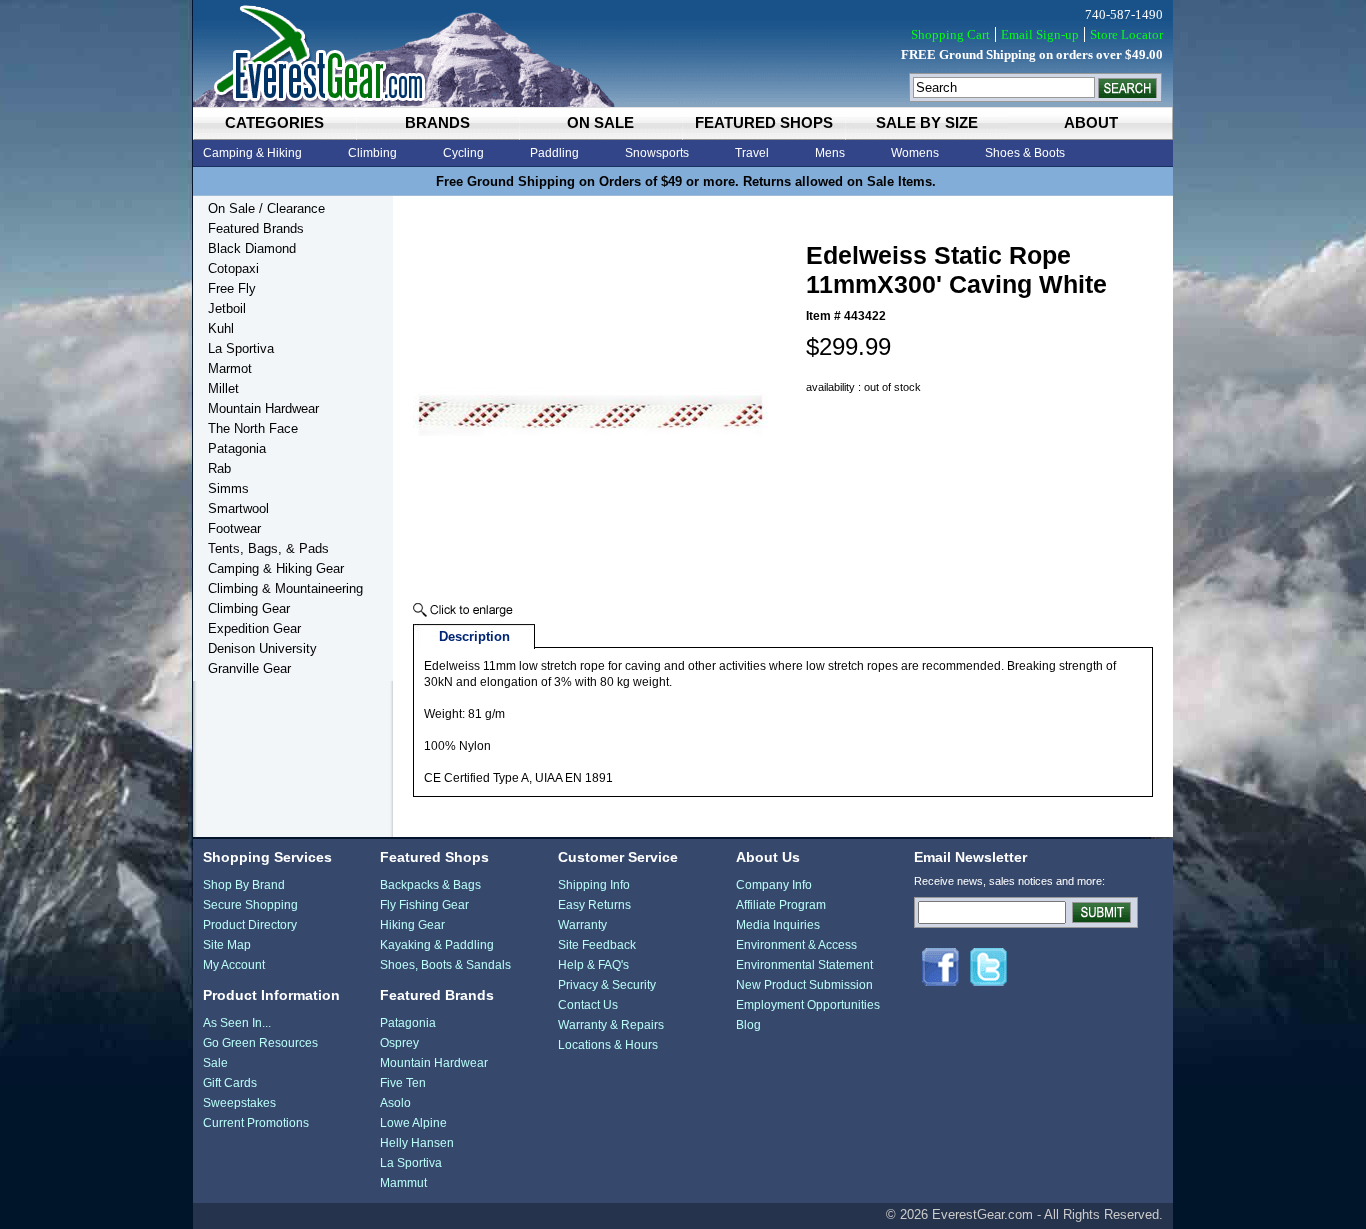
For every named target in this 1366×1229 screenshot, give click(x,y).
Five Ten (403, 1083)
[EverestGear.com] (683, 53)
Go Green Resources (260, 1043)
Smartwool (238, 508)
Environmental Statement (804, 965)
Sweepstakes (239, 1103)
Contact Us (588, 1005)
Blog (748, 1025)
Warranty (582, 925)
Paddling (554, 153)
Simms (228, 488)
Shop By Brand (244, 885)
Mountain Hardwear (263, 408)
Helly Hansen (417, 1143)
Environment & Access (796, 945)
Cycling (463, 153)
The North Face (253, 428)
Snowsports (657, 153)
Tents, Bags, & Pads (268, 548)
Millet (223, 388)
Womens (915, 153)
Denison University (262, 648)
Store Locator (1126, 34)
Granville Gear (249, 668)
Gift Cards (230, 1083)
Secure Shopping (250, 905)
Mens (830, 153)
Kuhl (221, 328)
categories (274, 122)
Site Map (227, 945)
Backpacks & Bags (430, 885)
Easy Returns (594, 905)
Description (474, 636)
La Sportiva (241, 348)
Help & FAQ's (593, 965)
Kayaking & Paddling (437, 945)
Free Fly (232, 288)
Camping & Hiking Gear (276, 568)
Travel (752, 153)
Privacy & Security (607, 985)
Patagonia (237, 448)
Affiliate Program (781, 905)
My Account (234, 965)
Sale (215, 1063)
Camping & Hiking (252, 153)
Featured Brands (256, 228)
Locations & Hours (608, 1045)
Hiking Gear (412, 925)
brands (437, 122)
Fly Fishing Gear (424, 905)
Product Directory (250, 925)
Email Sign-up (1040, 34)
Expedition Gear (254, 628)
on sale (600, 122)
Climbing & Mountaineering (285, 588)
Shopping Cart (950, 34)
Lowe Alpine (413, 1123)
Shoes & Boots (1025, 153)
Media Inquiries (778, 925)
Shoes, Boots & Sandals (445, 965)
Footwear (234, 528)
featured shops (764, 122)
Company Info (774, 885)
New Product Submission (804, 985)
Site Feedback (597, 945)
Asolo (395, 1103)
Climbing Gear (249, 608)
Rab (219, 468)
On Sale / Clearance (266, 208)
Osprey (399, 1043)
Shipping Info (594, 885)
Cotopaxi (233, 268)
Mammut (403, 1183)
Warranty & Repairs (611, 1025)
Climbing (372, 153)
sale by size (927, 122)
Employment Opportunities (808, 1005)
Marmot (230, 368)
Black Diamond (252, 248)
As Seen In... (237, 1023)
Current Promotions (256, 1123)
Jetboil (227, 308)
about (1091, 122)
